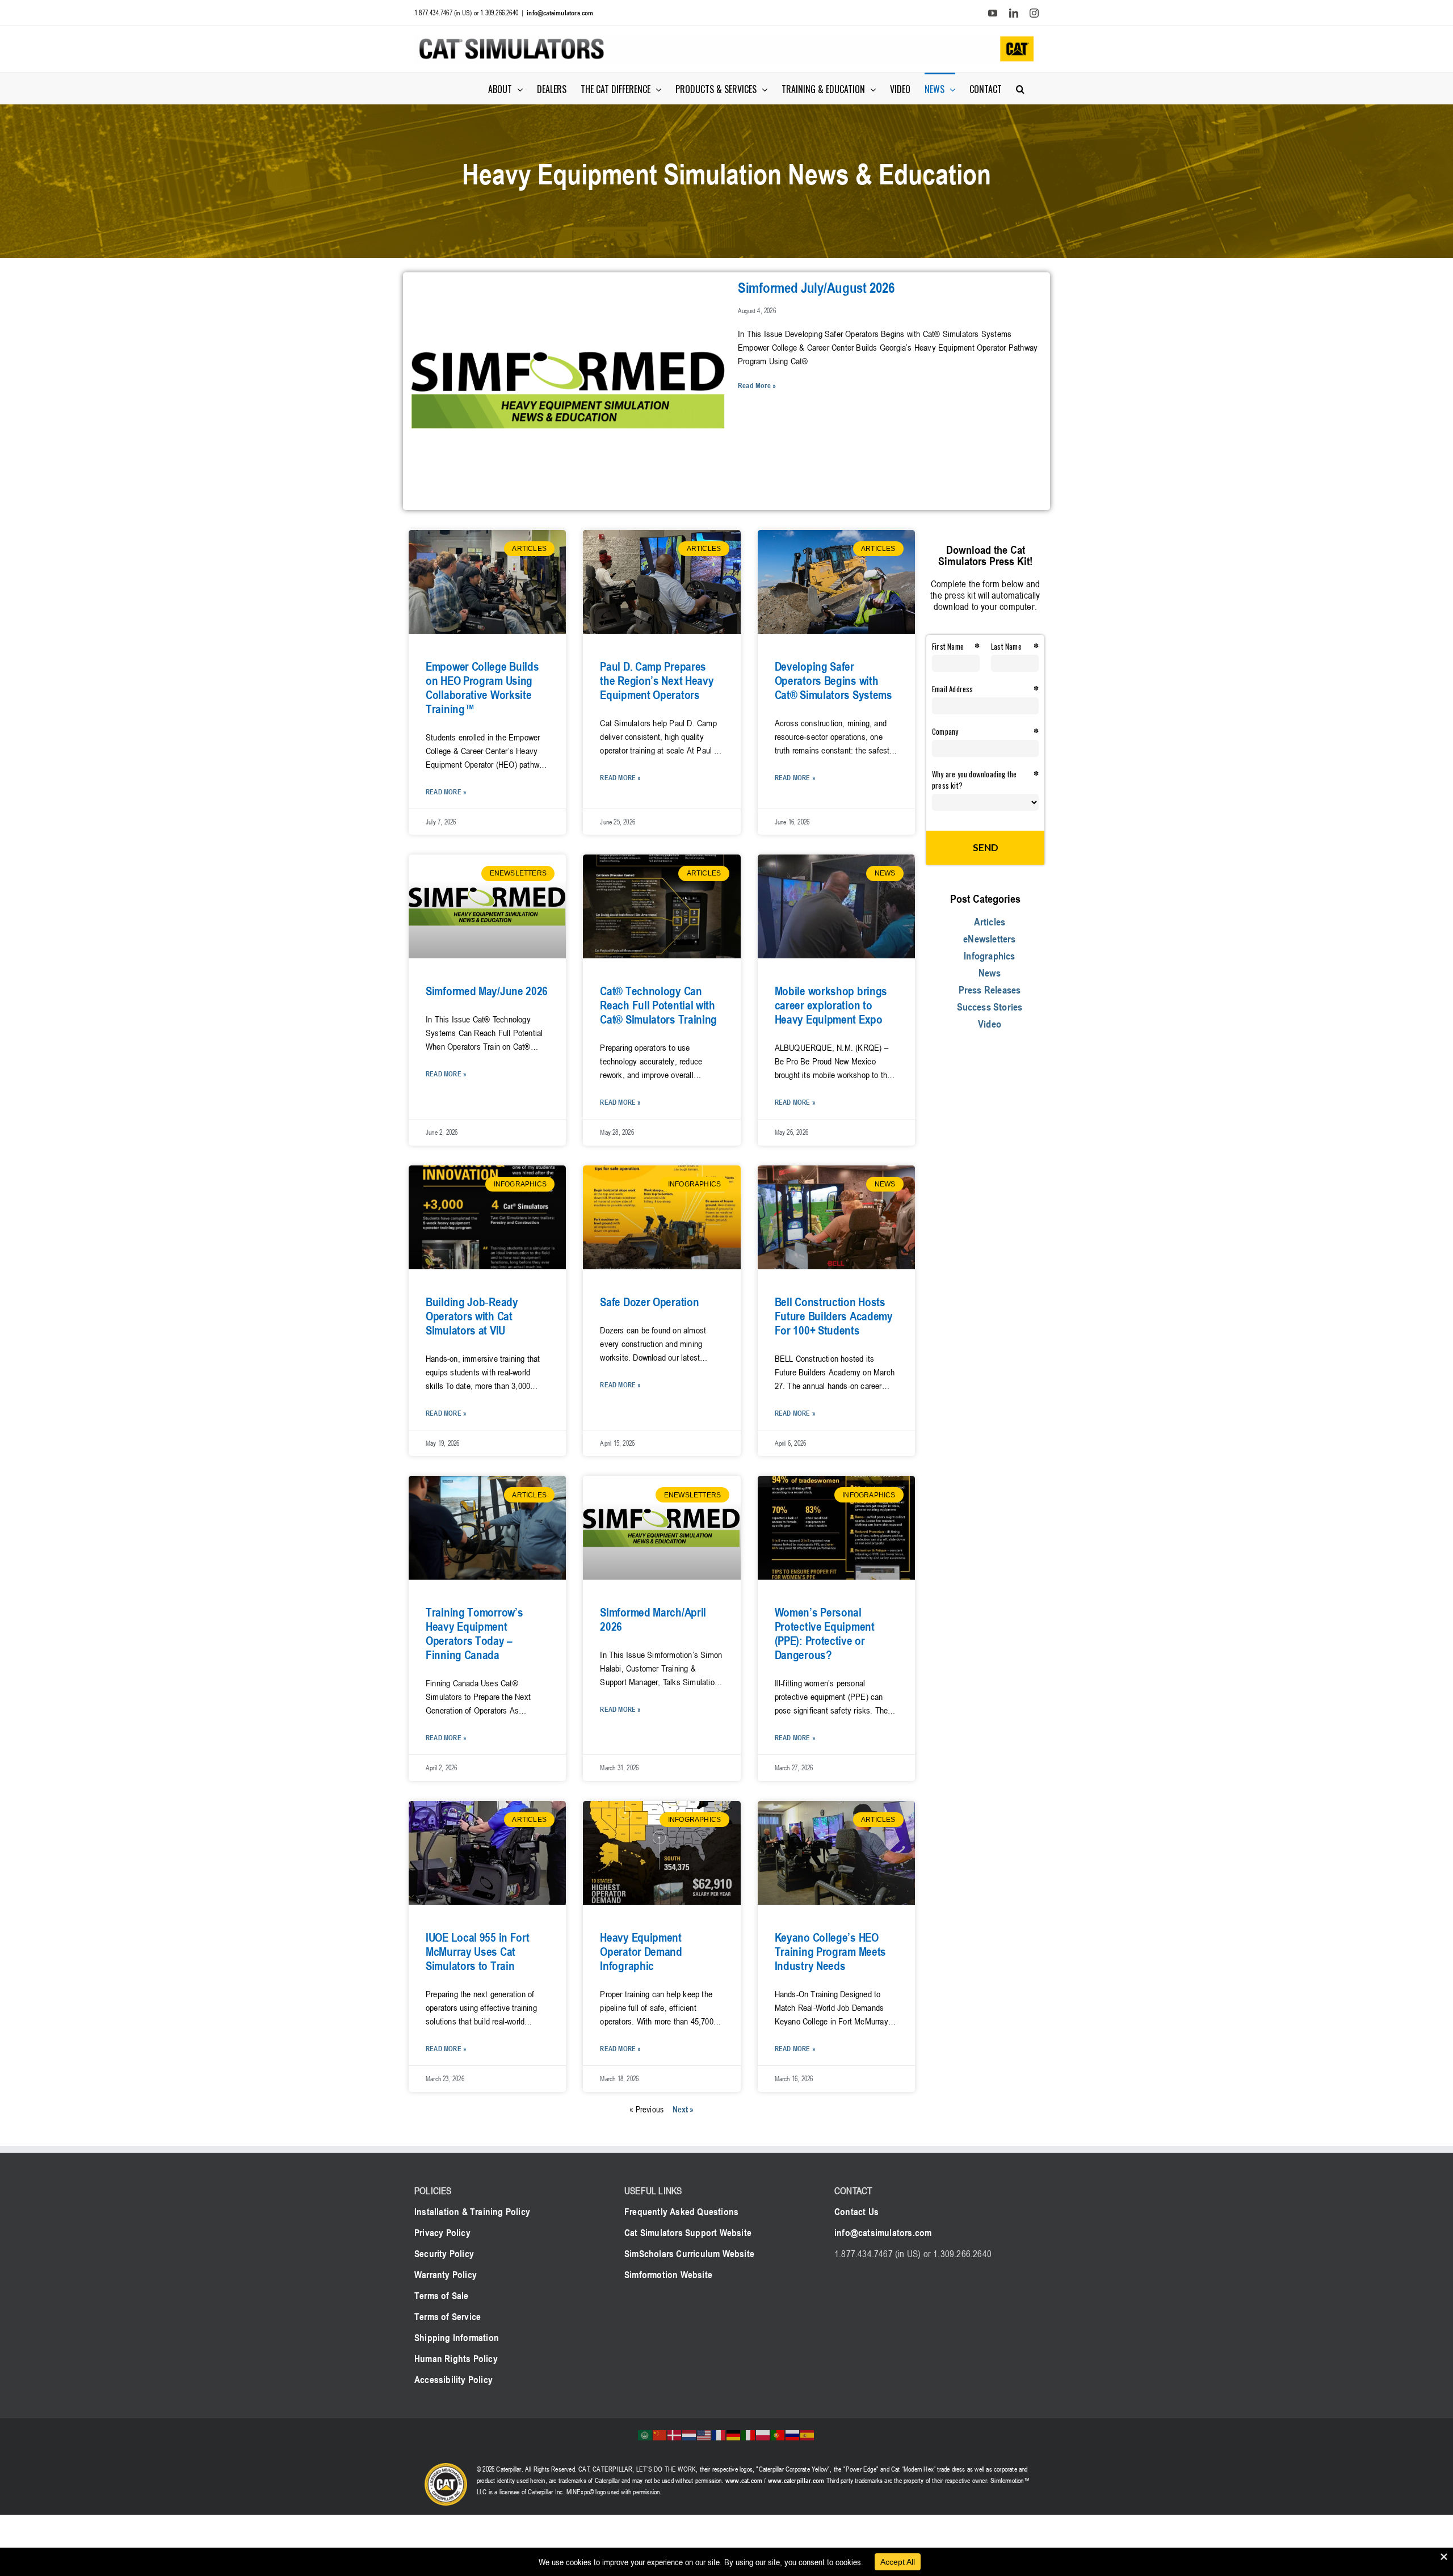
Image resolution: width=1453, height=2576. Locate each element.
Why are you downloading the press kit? (974, 780)
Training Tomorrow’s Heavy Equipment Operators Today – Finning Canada (474, 1634)
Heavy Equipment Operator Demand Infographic (641, 1952)
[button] (1020, 88)
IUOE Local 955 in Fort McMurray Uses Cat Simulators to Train (477, 1952)
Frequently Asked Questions (681, 2212)
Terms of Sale (442, 2296)
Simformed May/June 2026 (487, 991)
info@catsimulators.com (560, 12)
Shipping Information (457, 2338)
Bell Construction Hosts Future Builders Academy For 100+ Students (834, 1316)
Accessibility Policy (453, 2380)
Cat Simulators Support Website (688, 2233)
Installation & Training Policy (472, 2212)
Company (945, 731)
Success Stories (990, 1007)
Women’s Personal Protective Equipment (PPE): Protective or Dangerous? (825, 1634)
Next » (683, 2109)
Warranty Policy (446, 2275)
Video (990, 1024)
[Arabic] (645, 2434)
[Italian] (749, 2434)
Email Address (953, 689)
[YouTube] (993, 13)
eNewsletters (989, 938)
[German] (734, 2434)
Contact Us (856, 2212)
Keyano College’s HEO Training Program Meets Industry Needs (830, 1952)
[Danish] (675, 2434)
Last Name (1006, 646)
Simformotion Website (668, 2275)
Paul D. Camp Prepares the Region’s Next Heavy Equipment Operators (657, 681)
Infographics (989, 956)
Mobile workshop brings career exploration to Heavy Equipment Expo (831, 1005)
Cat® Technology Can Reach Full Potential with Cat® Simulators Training (658, 1005)
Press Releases (990, 990)
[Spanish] (808, 2434)
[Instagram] (1034, 13)
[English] (704, 2434)
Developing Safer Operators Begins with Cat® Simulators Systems (833, 681)
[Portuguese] (778, 2434)
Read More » (757, 385)
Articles (990, 921)
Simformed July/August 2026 (816, 288)
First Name (948, 646)
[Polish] (763, 2434)
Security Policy (444, 2254)
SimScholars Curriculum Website (689, 2254)
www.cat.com (744, 2480)
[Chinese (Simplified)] (660, 2434)
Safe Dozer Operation (649, 1302)
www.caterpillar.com (796, 2480)
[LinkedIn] (1014, 13)
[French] (719, 2434)
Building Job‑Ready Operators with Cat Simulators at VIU (472, 1316)
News (990, 973)
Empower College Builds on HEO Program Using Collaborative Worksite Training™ (482, 688)
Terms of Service (448, 2317)
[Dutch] (690, 2434)
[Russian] (793, 2434)
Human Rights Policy (456, 2359)
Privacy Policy (442, 2233)
